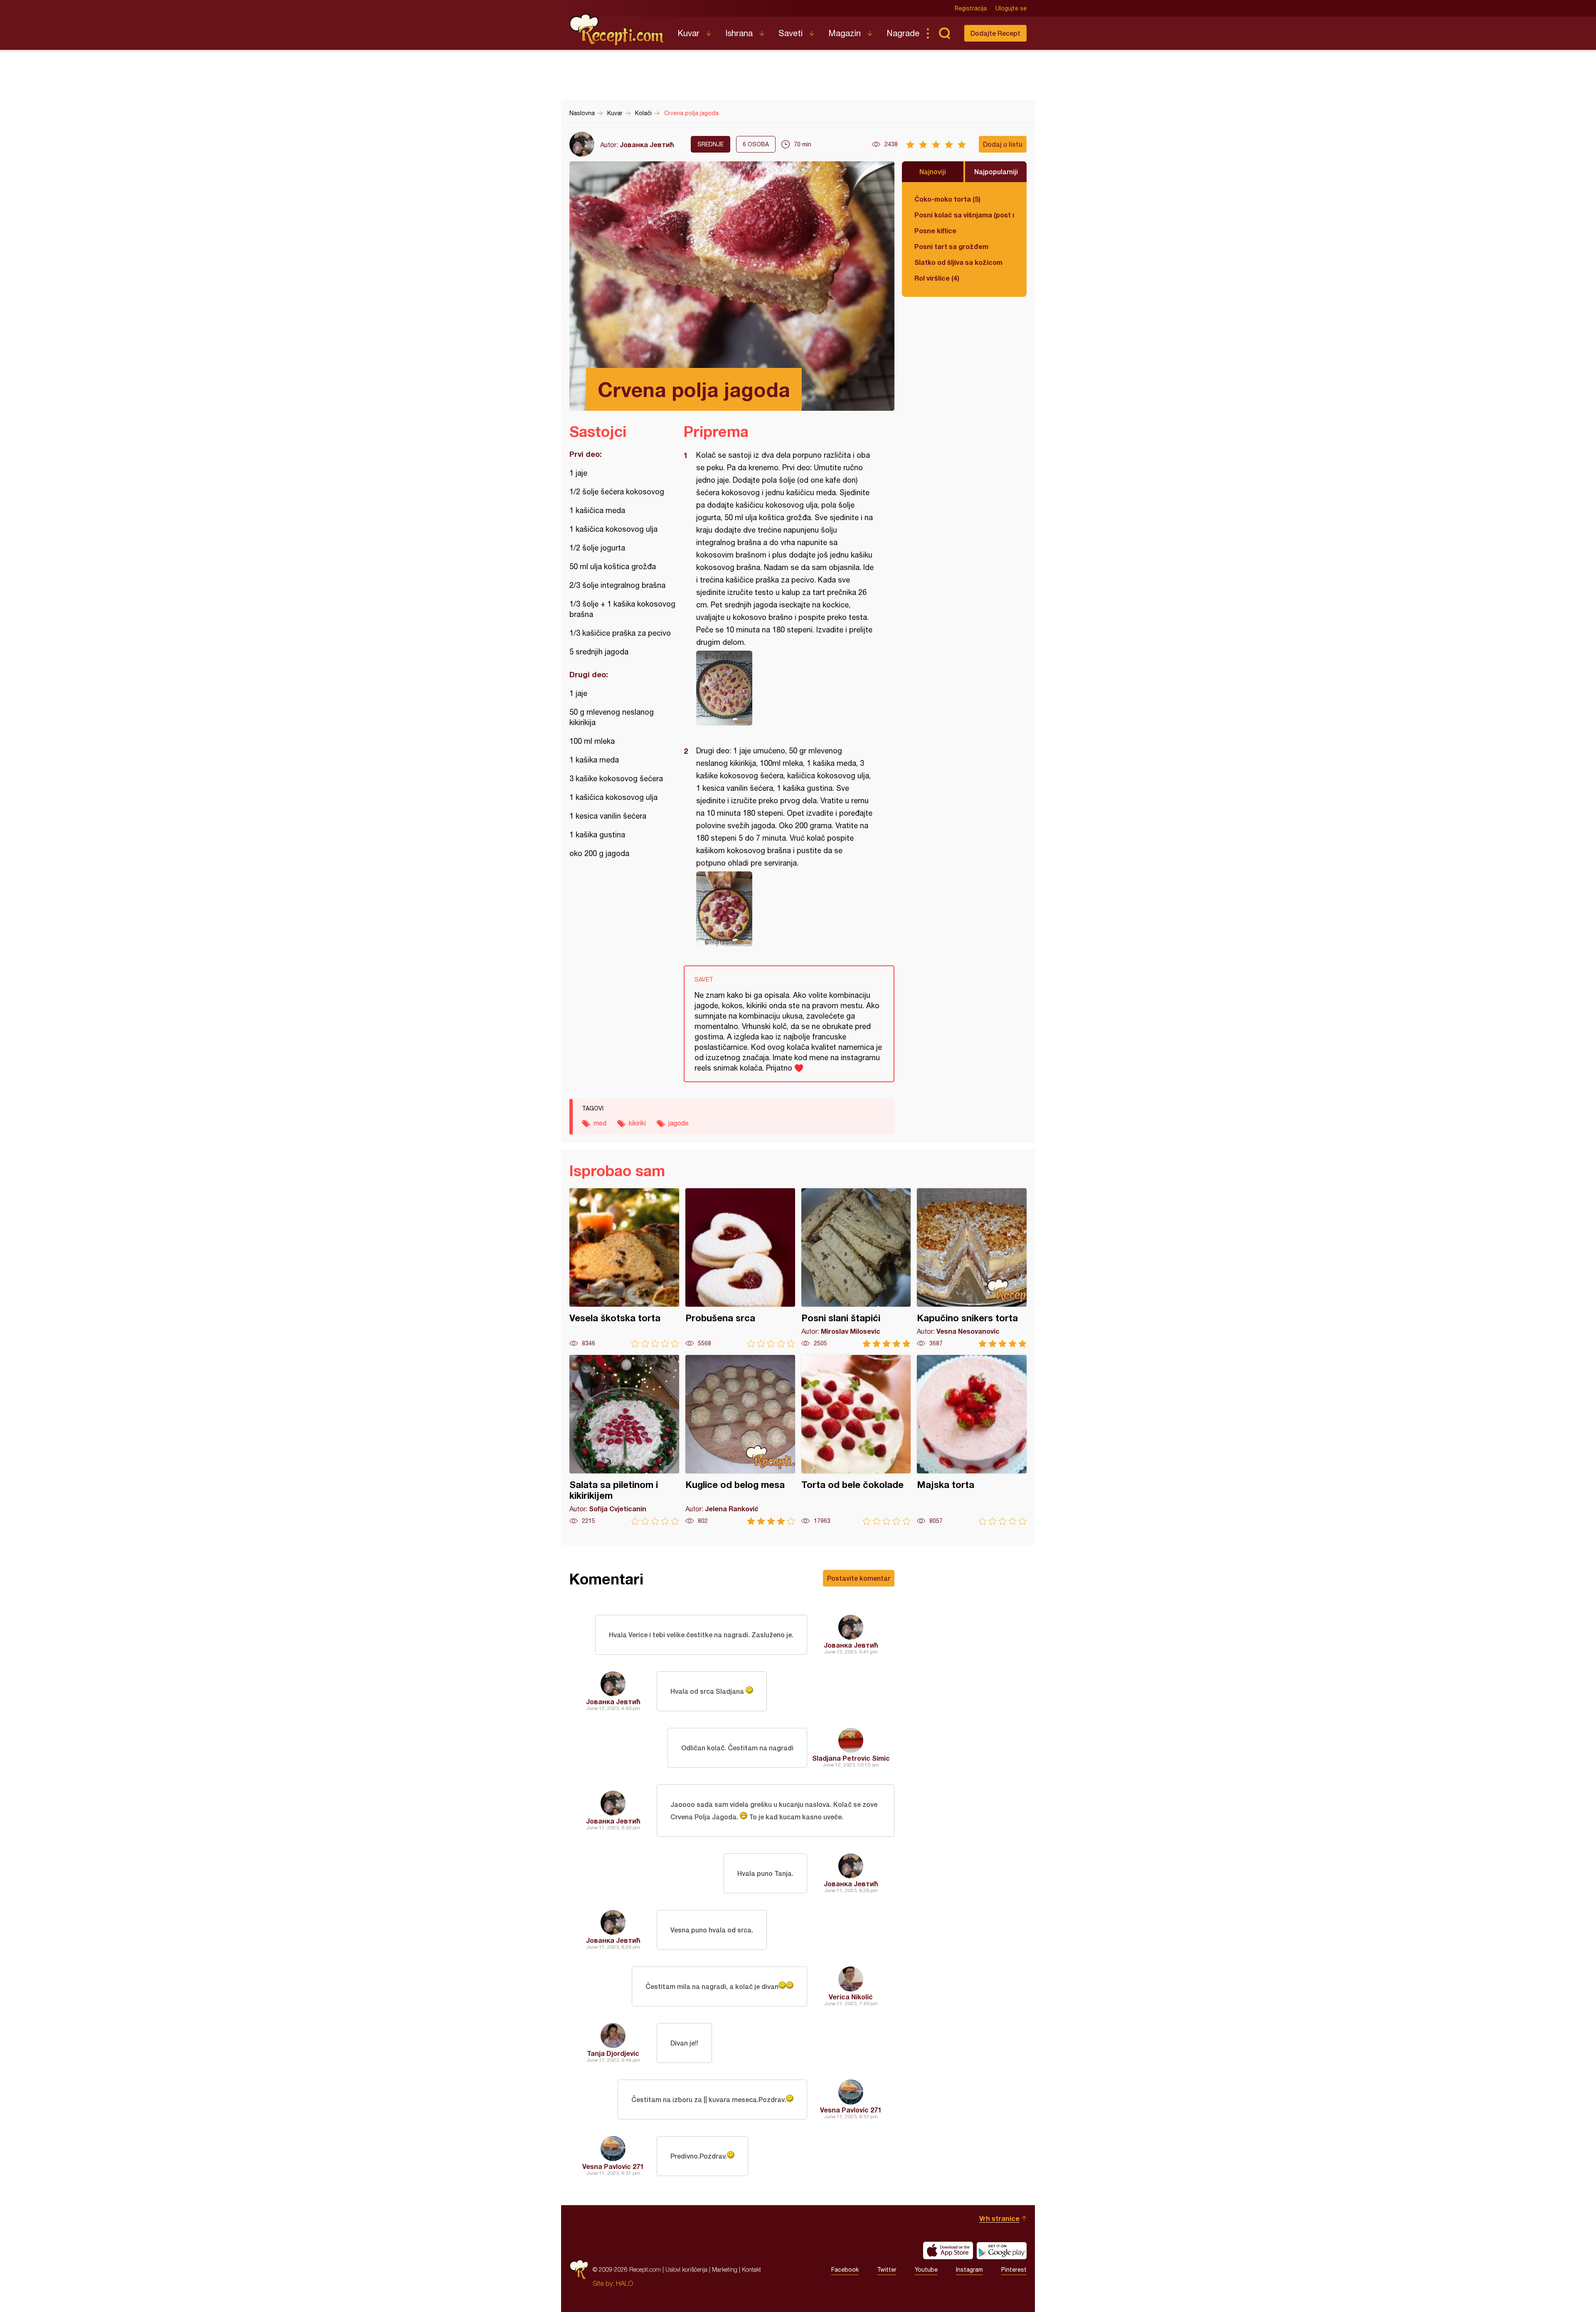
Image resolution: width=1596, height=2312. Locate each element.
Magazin (845, 33)
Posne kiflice (935, 231)
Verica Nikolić (851, 1997)
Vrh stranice (999, 2218)
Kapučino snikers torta (972, 1268)
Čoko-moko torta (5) (947, 199)
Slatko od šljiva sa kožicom (958, 262)
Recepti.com (617, 30)
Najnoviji (933, 171)
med (600, 1123)
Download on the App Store (948, 2250)
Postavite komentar (859, 1578)
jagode (679, 1123)
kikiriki (637, 1123)
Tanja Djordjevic (613, 2053)
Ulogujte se (1011, 8)
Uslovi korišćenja (686, 2269)
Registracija (971, 8)
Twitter (887, 2270)
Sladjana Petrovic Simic (851, 1758)
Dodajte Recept (995, 33)
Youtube (926, 2270)
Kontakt (751, 2269)
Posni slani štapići (856, 1268)
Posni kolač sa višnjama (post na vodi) (964, 215)
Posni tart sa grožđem (951, 246)
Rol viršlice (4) (937, 278)
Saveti (791, 33)
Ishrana (739, 33)
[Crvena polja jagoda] (785, 688)
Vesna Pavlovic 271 (851, 2110)
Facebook (845, 2270)
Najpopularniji (996, 171)
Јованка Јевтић (647, 144)
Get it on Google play (1002, 2250)
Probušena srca (740, 1268)
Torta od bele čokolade (856, 1440)
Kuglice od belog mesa (740, 1440)
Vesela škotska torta (624, 1268)
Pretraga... (944, 33)
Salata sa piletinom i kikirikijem (624, 1440)
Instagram (969, 2270)
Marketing (725, 2269)
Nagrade (903, 33)
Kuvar (688, 33)
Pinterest (1014, 2270)
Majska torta (972, 1440)
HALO (624, 2283)
